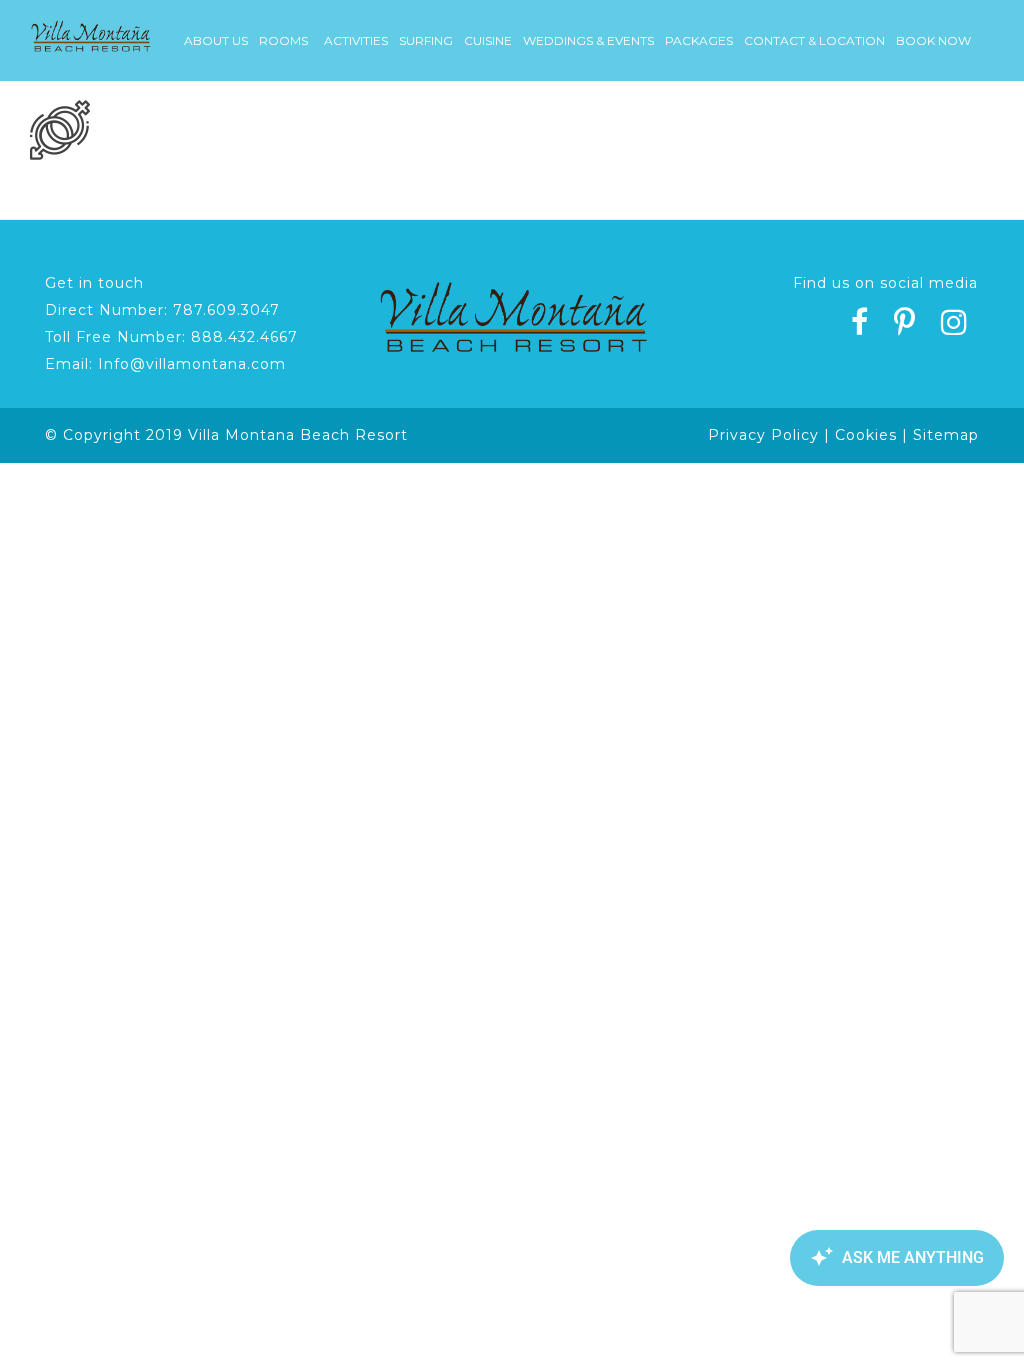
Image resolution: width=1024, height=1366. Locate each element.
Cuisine (488, 40)
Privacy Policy (763, 435)
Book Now (933, 40)
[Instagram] (954, 325)
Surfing (426, 40)
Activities (356, 40)
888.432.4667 (244, 337)
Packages (699, 40)
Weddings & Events (588, 40)
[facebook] (860, 325)
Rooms (283, 40)
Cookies (866, 435)
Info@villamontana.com (192, 364)
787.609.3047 (226, 310)
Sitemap (946, 435)
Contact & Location (814, 40)
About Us (216, 40)
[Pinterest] (905, 325)
